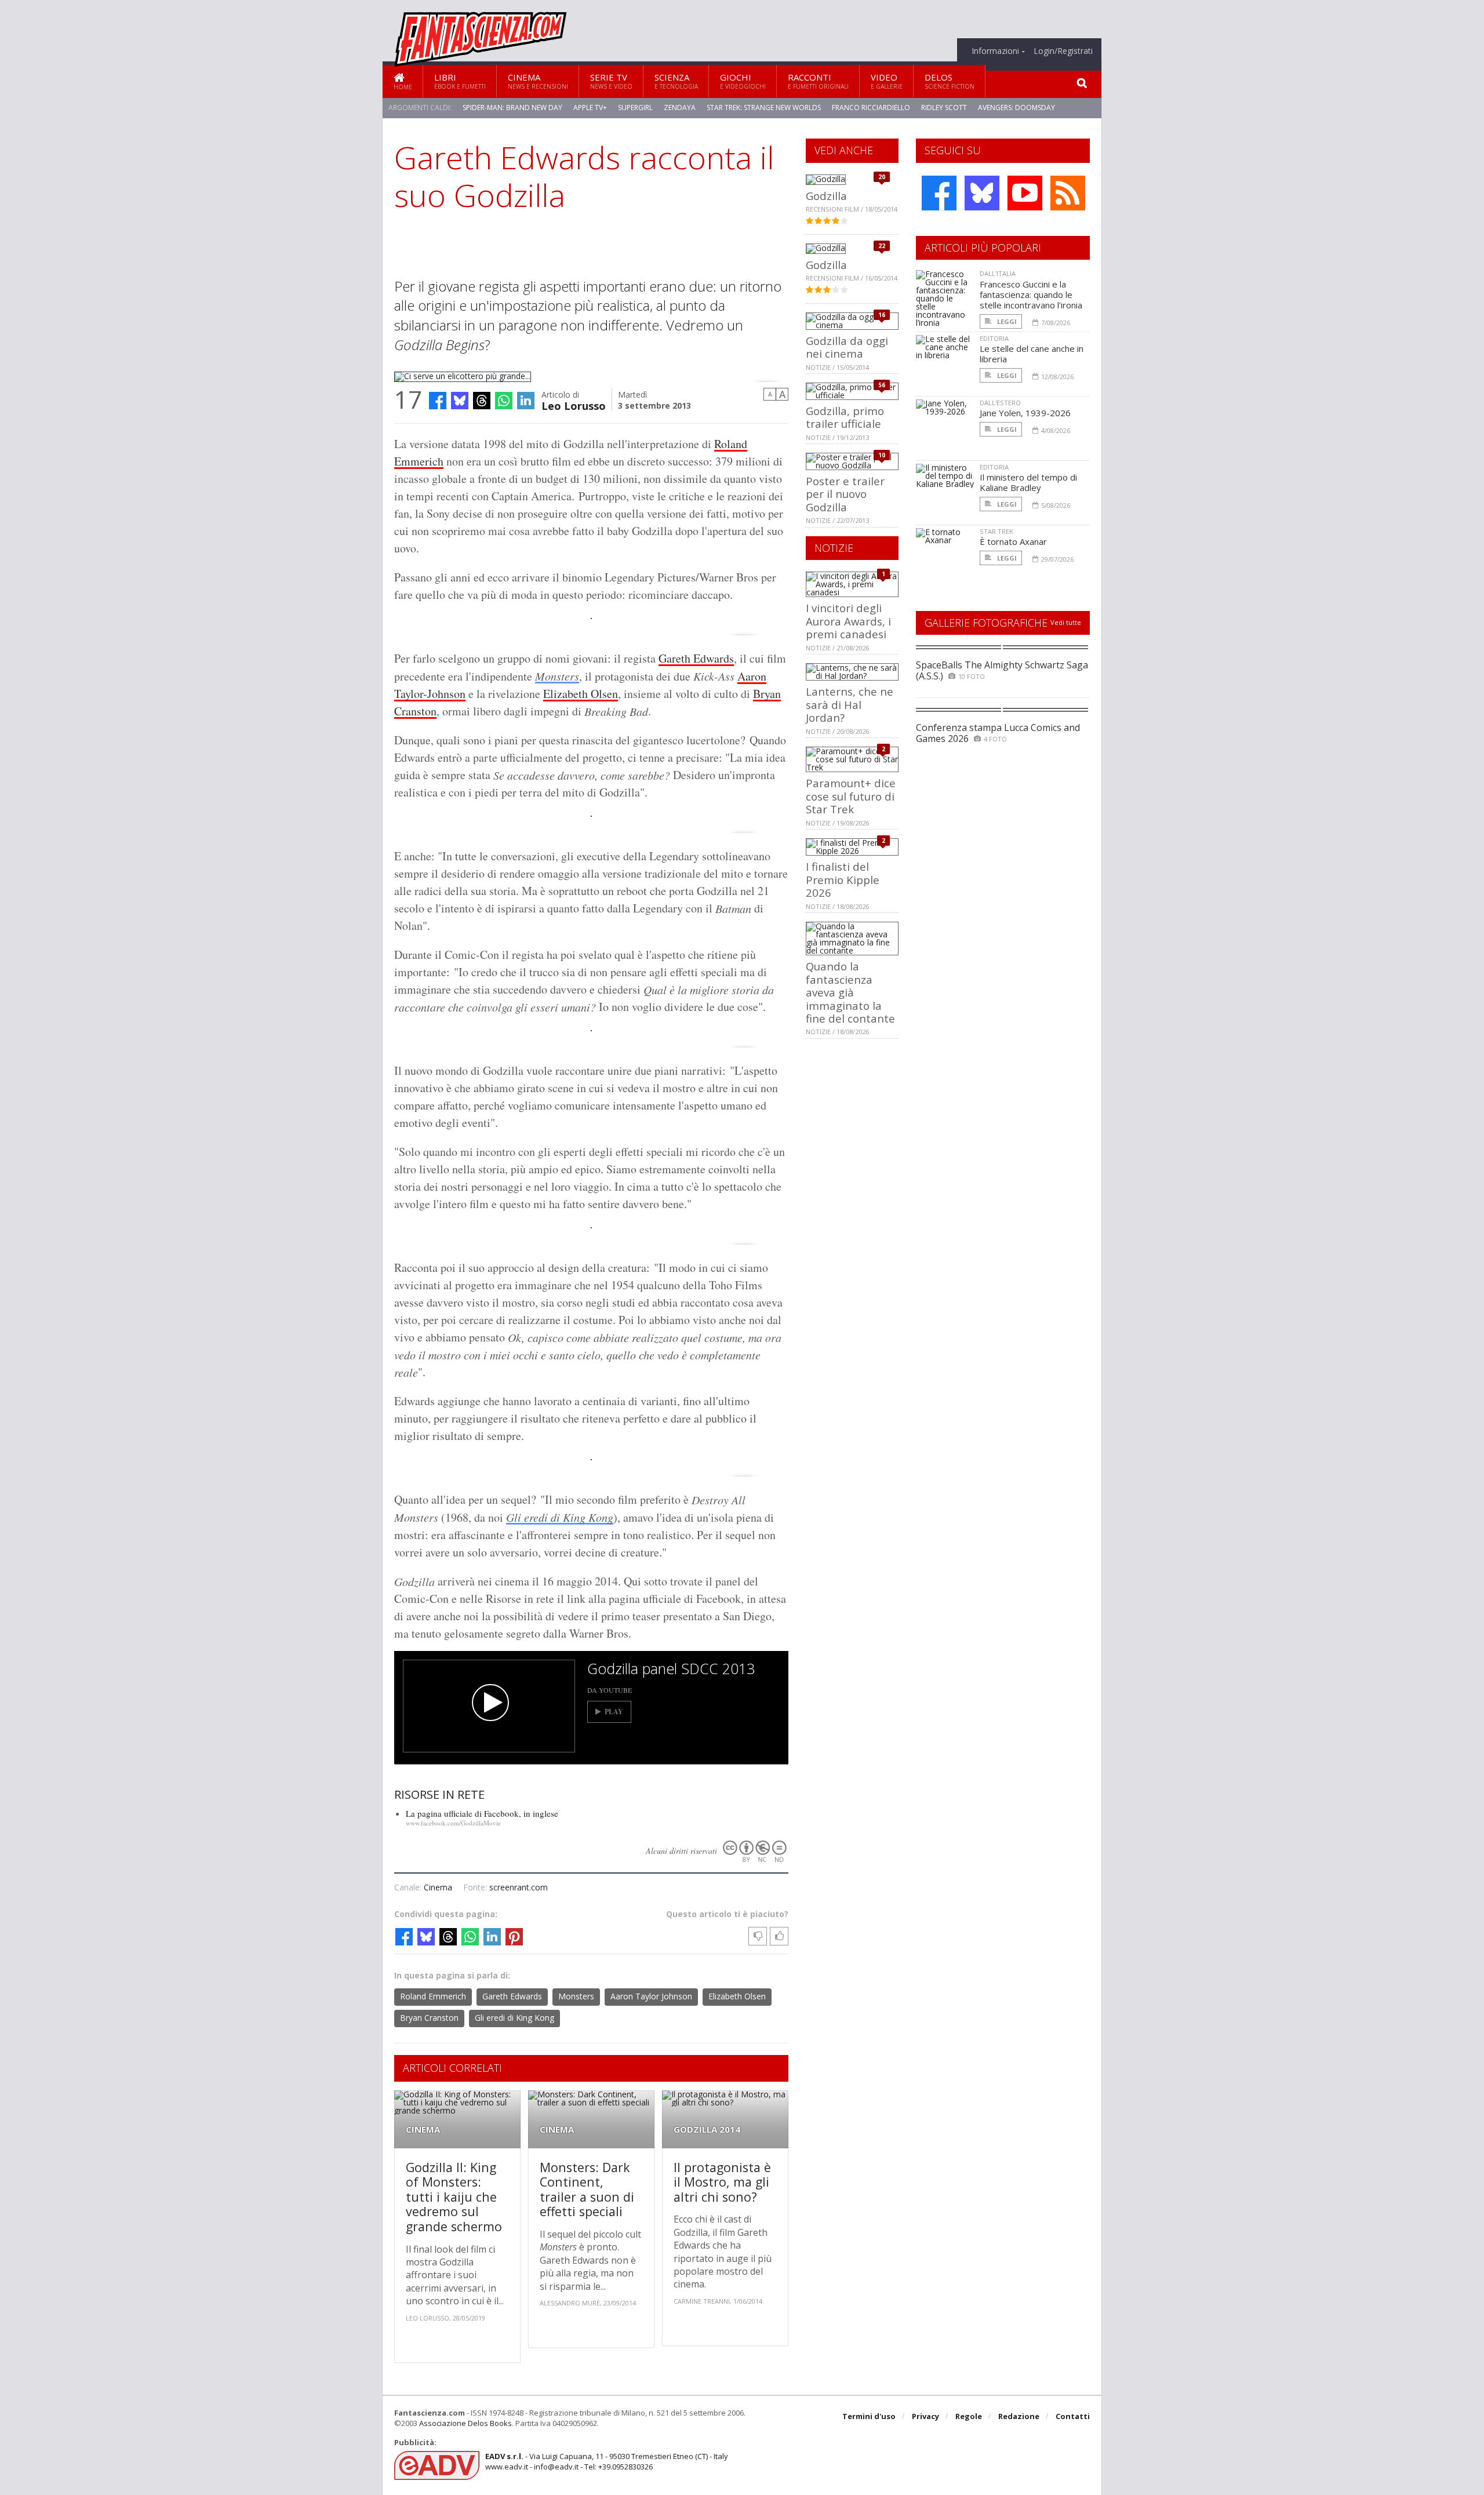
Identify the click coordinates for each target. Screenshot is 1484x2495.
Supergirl (635, 108)
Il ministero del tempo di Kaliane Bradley (1028, 482)
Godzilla (826, 196)
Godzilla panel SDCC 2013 (671, 1668)
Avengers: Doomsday (1016, 108)
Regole (969, 2416)
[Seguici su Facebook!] (939, 193)
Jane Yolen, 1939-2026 (1025, 413)
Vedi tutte (1066, 622)
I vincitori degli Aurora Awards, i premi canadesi (848, 621)
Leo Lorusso (574, 405)
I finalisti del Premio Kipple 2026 (843, 879)
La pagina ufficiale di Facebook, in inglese (482, 1813)
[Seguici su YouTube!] (1025, 193)
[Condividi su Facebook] (438, 401)
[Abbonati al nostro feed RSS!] (1068, 193)
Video (887, 81)
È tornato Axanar (1013, 541)
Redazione (1019, 2416)
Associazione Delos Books (465, 2423)
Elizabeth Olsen (581, 694)
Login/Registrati (1063, 51)
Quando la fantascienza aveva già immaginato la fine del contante (850, 992)
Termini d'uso (869, 2416)
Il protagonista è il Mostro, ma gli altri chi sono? (722, 2182)
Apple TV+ (590, 108)
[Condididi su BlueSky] (460, 401)
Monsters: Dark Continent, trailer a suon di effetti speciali (587, 2190)
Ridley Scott (944, 108)
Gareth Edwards (696, 658)
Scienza (676, 81)
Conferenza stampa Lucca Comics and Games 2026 (998, 733)
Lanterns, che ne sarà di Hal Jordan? (850, 704)
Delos (950, 81)
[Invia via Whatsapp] (504, 401)
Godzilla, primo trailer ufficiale (845, 417)
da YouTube (610, 1690)
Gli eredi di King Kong (560, 1517)
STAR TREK (996, 531)
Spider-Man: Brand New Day (512, 108)
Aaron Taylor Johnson (651, 1996)
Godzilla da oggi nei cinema (847, 347)
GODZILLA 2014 (707, 2130)
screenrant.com (519, 1887)
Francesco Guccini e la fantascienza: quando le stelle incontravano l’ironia (1031, 294)
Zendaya (680, 108)
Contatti (1073, 2416)
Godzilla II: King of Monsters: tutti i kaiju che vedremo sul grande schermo (454, 2197)
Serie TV (611, 81)
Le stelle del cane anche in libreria (1032, 354)
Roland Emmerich (433, 1996)
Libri (460, 81)
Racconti (818, 81)
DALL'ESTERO (1000, 403)
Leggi (1006, 321)
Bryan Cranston (429, 2018)
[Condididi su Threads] (482, 401)
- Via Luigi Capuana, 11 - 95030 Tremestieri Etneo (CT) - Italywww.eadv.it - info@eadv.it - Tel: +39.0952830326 (607, 2461)
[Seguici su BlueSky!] (982, 193)
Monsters (557, 676)
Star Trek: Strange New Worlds (764, 108)
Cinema (538, 81)
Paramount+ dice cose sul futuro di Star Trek (851, 796)
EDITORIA (994, 338)
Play (614, 1712)
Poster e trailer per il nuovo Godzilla (845, 494)
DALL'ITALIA (998, 273)
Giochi (743, 81)
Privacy (925, 2416)
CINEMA (423, 2130)
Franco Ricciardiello (871, 108)
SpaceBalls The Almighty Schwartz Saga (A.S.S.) (1002, 670)
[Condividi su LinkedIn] (526, 401)
